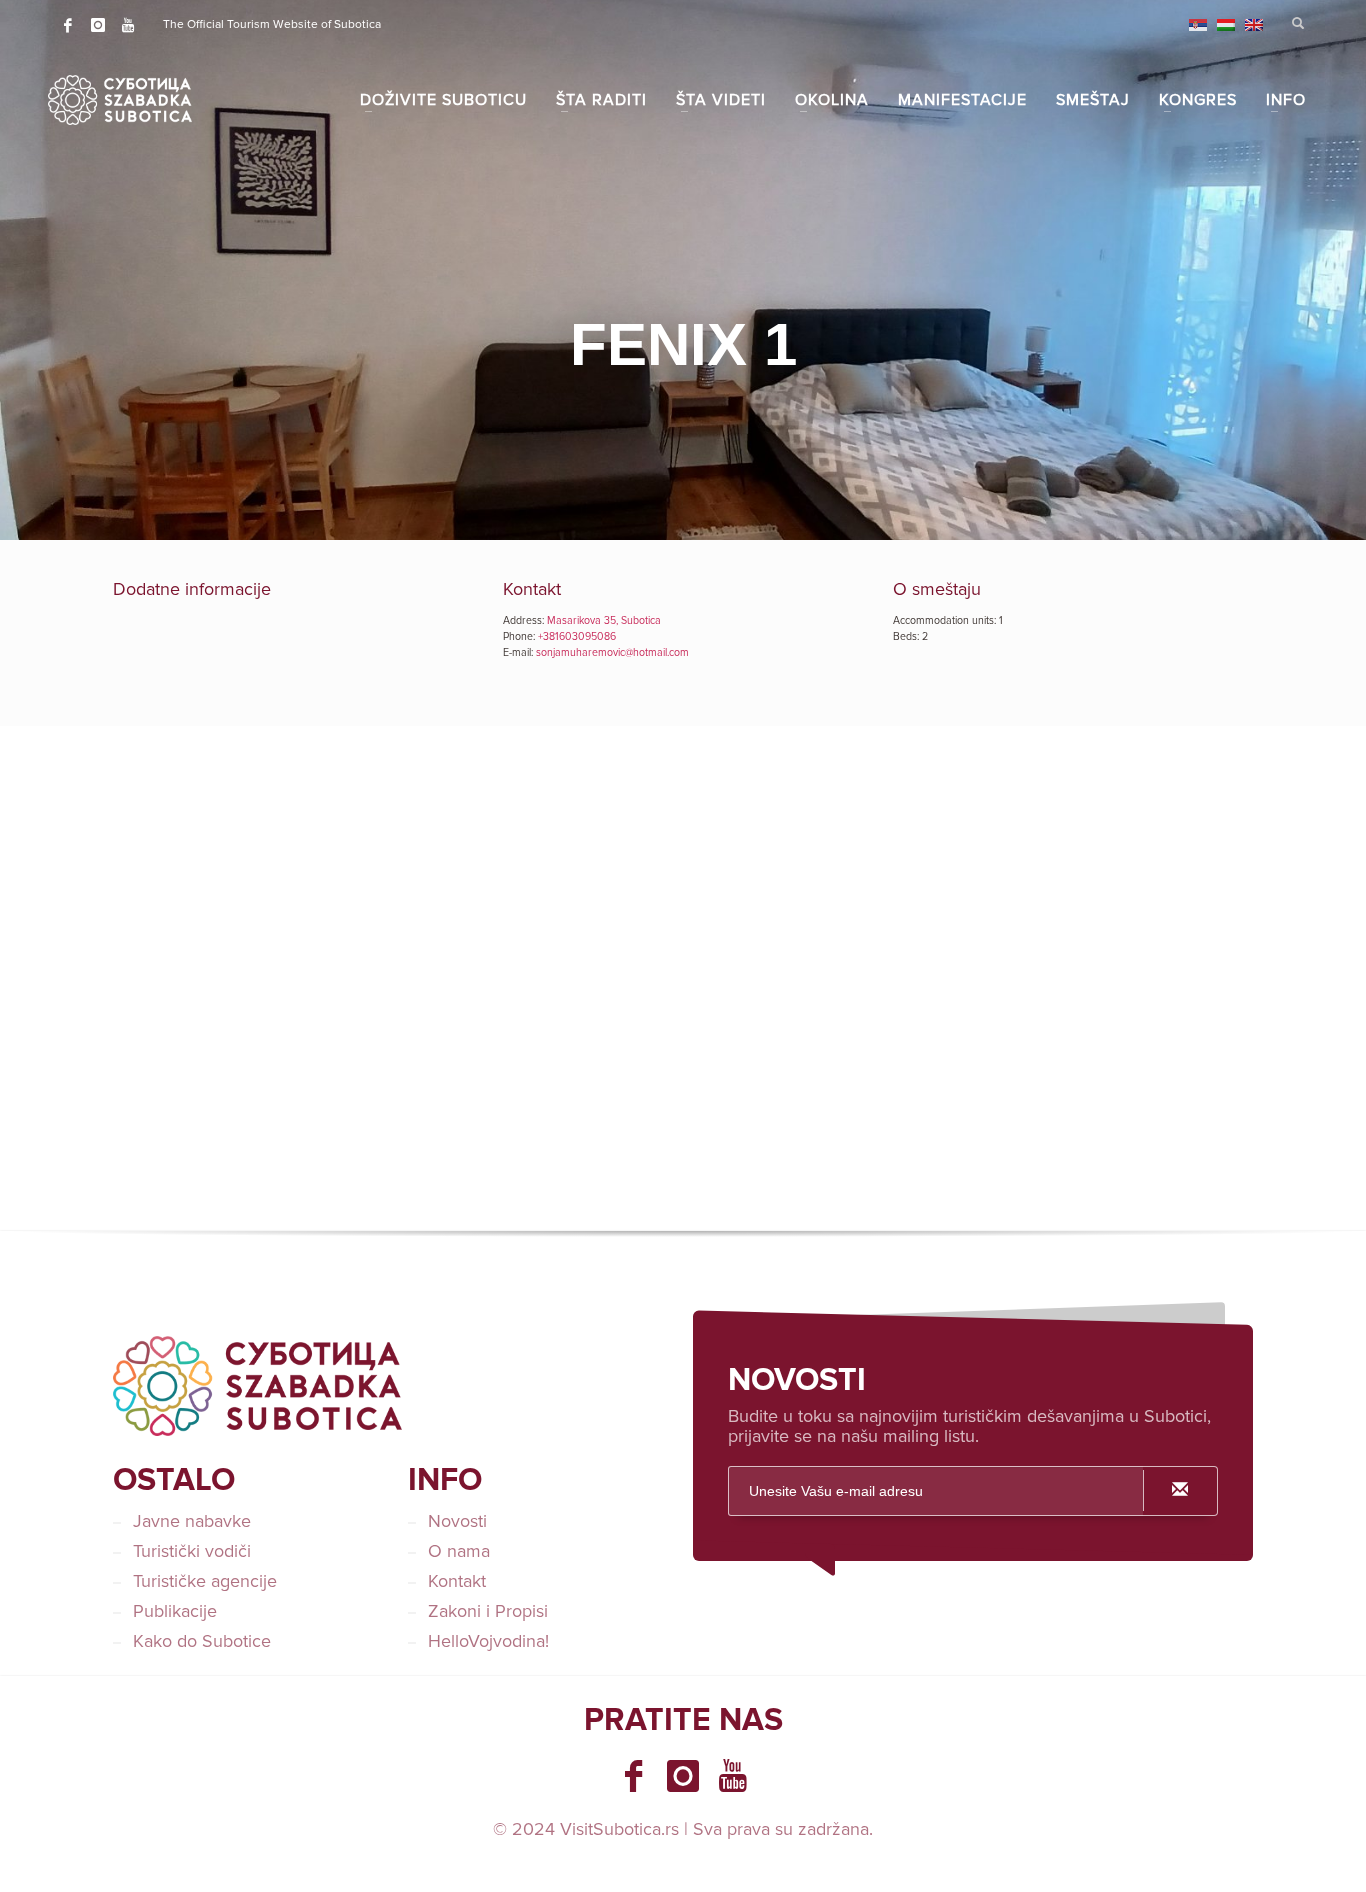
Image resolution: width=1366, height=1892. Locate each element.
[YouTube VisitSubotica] (733, 1776)
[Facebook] (68, 25)
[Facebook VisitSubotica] (633, 1776)
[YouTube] (128, 25)
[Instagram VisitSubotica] (683, 1776)
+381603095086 (577, 636)
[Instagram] (98, 25)
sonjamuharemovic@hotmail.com (612, 652)
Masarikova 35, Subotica (604, 620)
